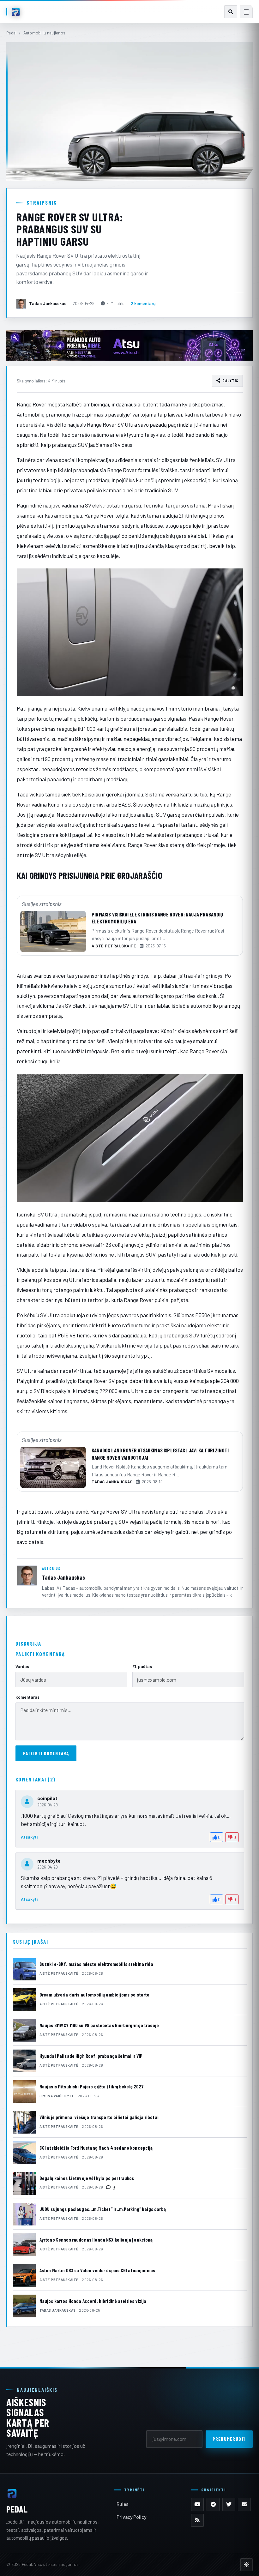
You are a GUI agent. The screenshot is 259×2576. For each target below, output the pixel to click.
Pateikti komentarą (46, 1753)
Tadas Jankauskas (63, 1577)
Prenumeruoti (229, 2439)
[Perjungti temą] (247, 2564)
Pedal (11, 33)
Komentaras (27, 1697)
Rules (123, 2504)
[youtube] (198, 2504)
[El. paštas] (244, 2504)
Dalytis (230, 381)
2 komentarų (143, 303)
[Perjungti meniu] (246, 12)
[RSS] (198, 2520)
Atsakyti (29, 1837)
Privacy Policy (131, 2517)
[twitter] (229, 2504)
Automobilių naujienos (45, 33)
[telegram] (213, 2504)
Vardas (22, 1666)
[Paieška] (231, 12)
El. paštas (142, 1666)
